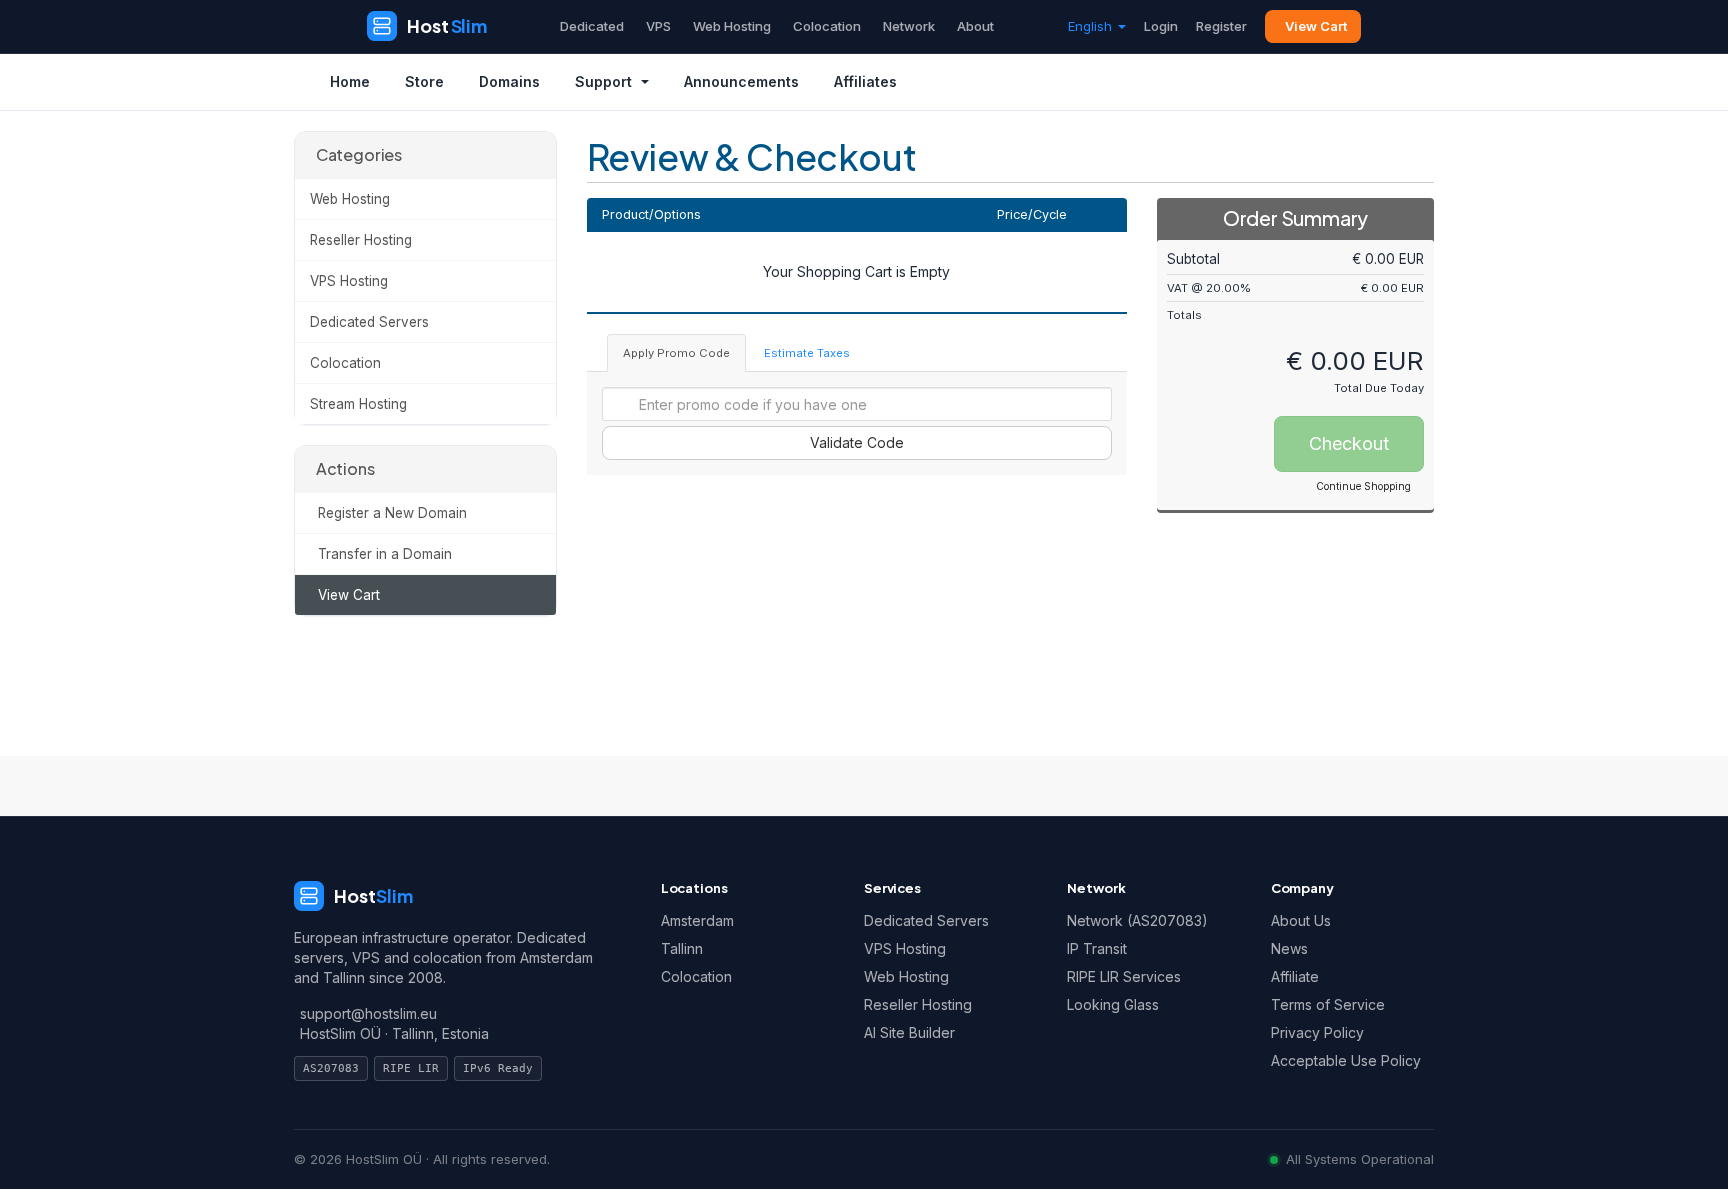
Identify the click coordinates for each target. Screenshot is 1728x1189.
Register (1221, 26)
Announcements (741, 81)
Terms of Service (1328, 1004)
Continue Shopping (1363, 486)
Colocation (827, 26)
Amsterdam (697, 920)
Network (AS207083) (1137, 920)
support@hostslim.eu (368, 1013)
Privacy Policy (1317, 1032)
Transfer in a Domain (381, 554)
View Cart (1316, 26)
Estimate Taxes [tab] (807, 353)
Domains (509, 81)
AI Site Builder (909, 1032)
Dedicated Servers (369, 322)
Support (603, 81)
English (1092, 26)
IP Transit (1097, 948)
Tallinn (682, 948)
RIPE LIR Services (1124, 976)
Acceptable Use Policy (1346, 1060)
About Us (1301, 920)
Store (424, 81)
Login (1161, 26)
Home (350, 81)
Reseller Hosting (361, 240)
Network (909, 26)
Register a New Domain (388, 513)
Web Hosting (732, 26)
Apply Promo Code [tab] (676, 353)
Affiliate (1295, 976)
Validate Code (857, 442)
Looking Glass (1113, 1004)
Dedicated (592, 26)
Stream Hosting (358, 404)
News (1289, 948)
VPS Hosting (349, 281)
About (975, 26)
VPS (658, 26)
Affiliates (865, 81)
